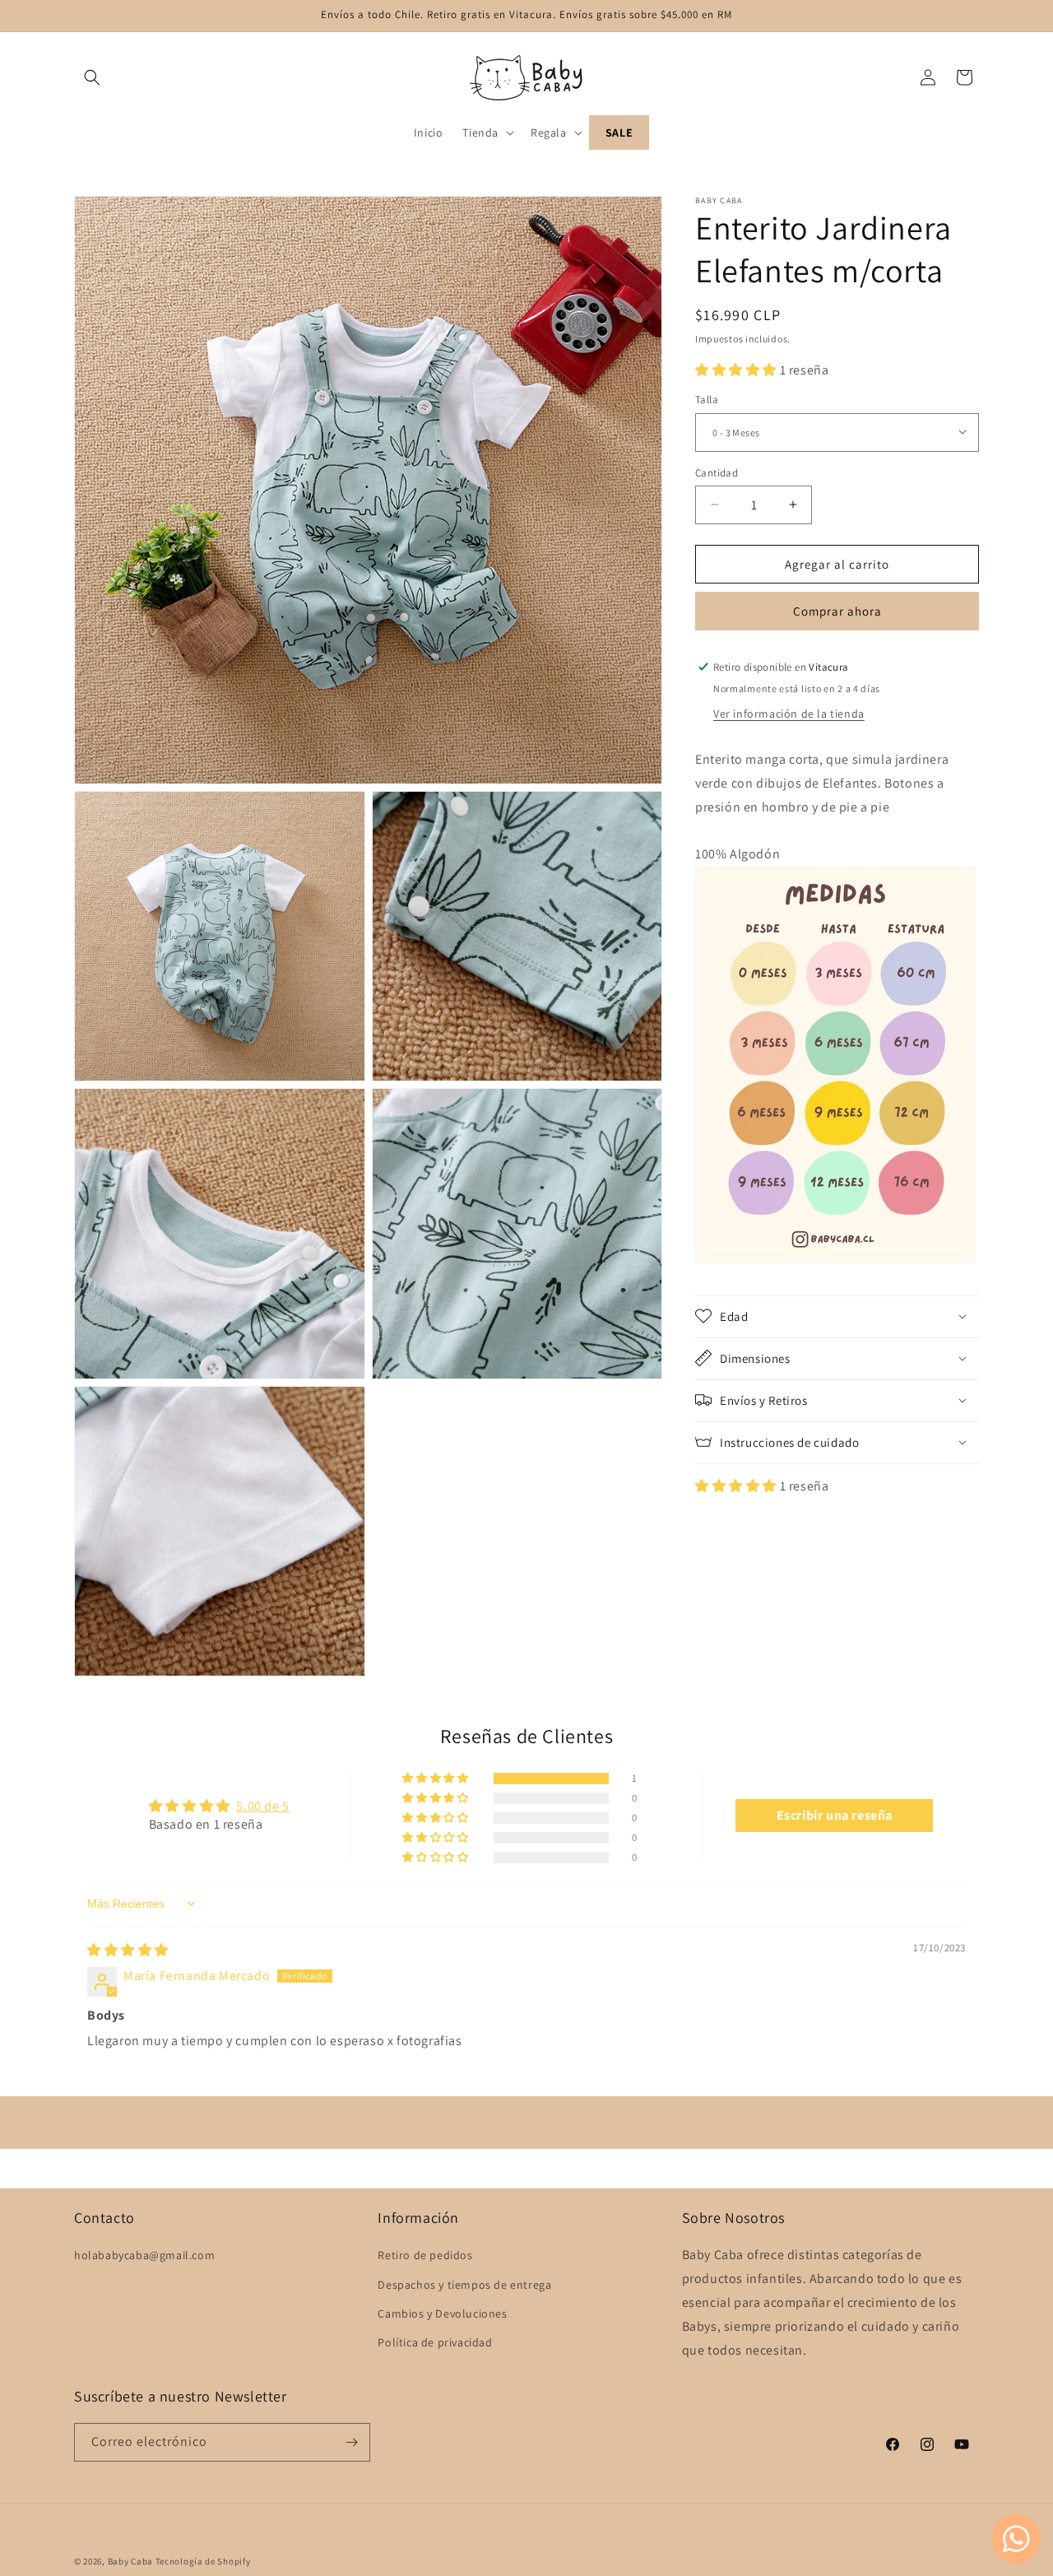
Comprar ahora (837, 610)
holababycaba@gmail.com (144, 2255)
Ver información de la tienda (789, 713)
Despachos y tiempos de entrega (464, 2285)
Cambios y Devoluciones (442, 2313)
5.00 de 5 (262, 1806)
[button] (92, 77)
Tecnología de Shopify (203, 2561)
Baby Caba (130, 2561)
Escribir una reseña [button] (835, 1815)
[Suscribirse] (351, 2442)
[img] (128, 1950)
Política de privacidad (435, 2342)
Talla (707, 399)
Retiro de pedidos (425, 2255)
